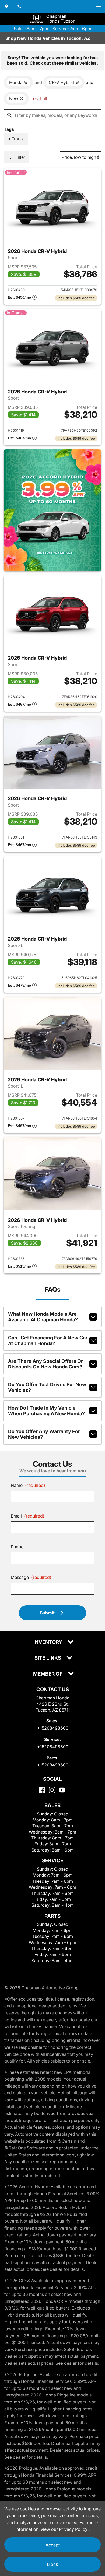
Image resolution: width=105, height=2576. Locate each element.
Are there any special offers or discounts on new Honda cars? (45, 1364)
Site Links (48, 1658)
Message (31, 1577)
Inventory (48, 1642)
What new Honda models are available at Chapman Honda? (43, 1317)
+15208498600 (53, 1728)
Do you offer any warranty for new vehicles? (44, 1434)
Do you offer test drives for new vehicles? (47, 1387)
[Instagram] (52, 1790)
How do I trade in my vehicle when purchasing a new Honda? (46, 1411)
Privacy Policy (74, 2529)
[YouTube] (62, 1790)
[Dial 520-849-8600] (19, 6)
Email (28, 1516)
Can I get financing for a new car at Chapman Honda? (48, 1340)
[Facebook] (42, 1790)
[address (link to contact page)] (6, 6)
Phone (17, 1547)
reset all (39, 98)
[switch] (99, 6)
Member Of (48, 1674)
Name (28, 1485)
